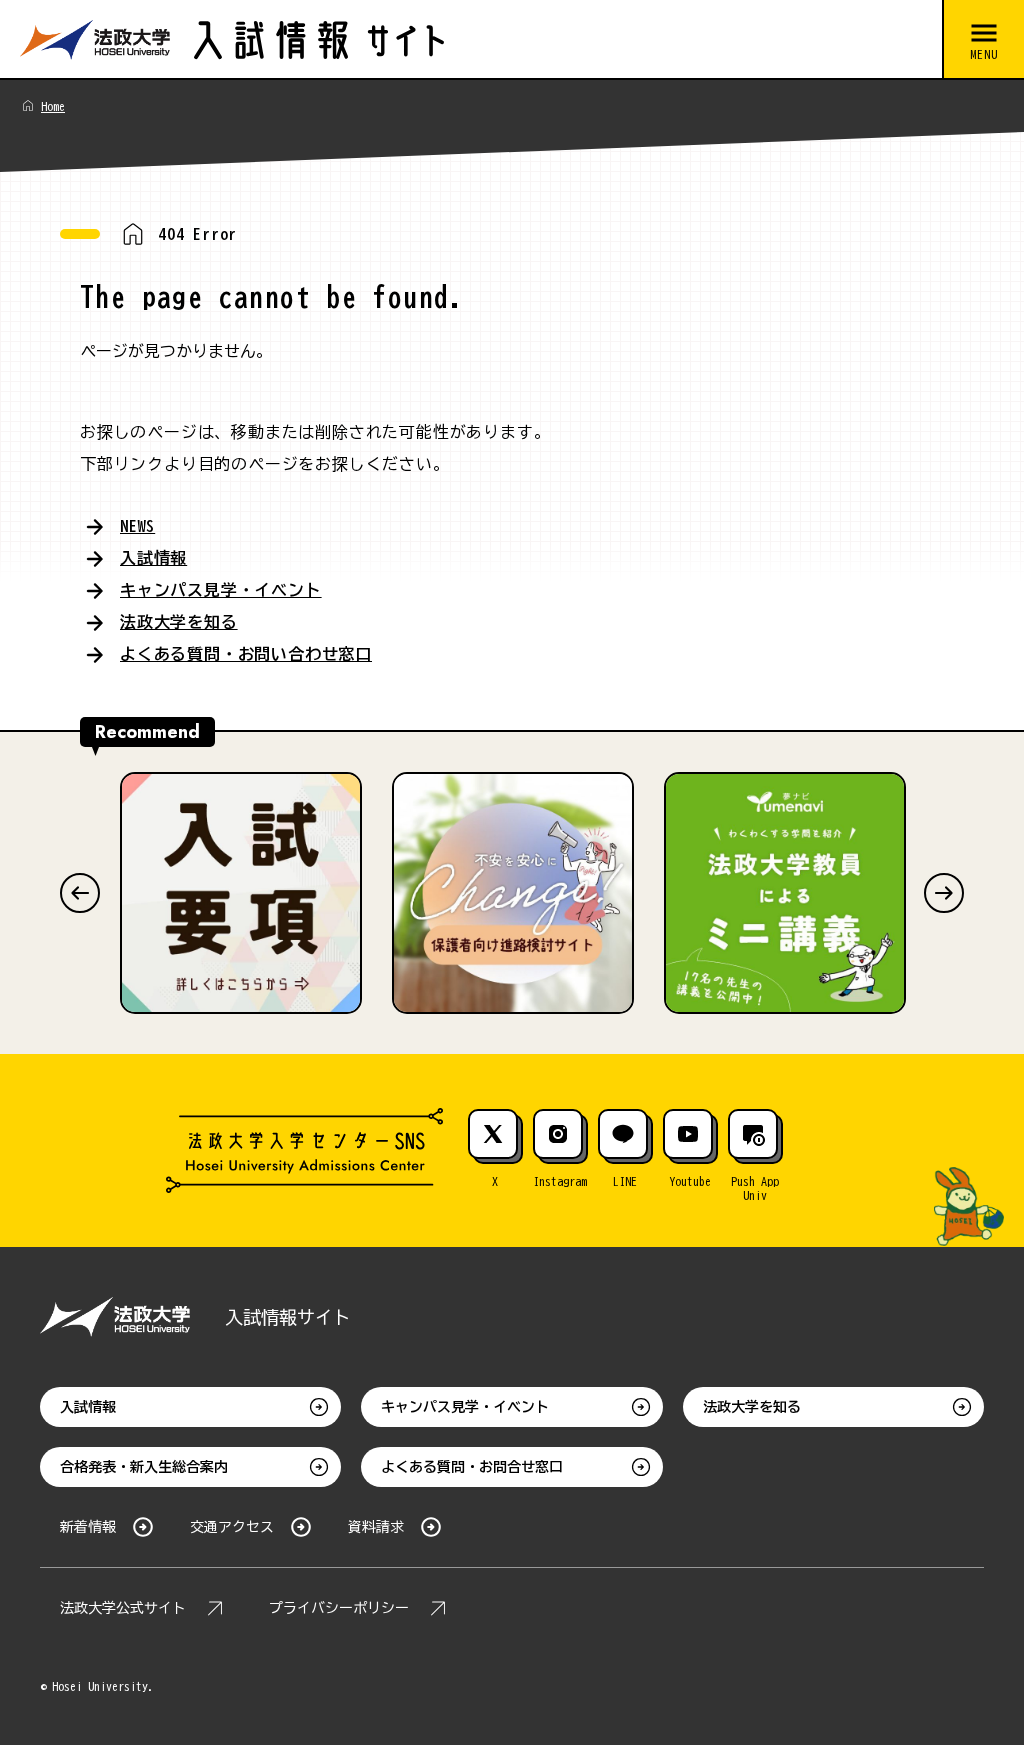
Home (53, 106)
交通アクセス (232, 1527)
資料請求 (376, 1527)
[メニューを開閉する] (983, 40)
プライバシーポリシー (339, 1608)
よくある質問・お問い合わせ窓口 (246, 654)
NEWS (137, 526)
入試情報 (153, 558)
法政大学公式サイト (123, 1608)
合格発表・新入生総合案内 (144, 1467)
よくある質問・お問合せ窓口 (472, 1467)
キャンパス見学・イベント (221, 590)
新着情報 (88, 1527)
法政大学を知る (179, 622)
